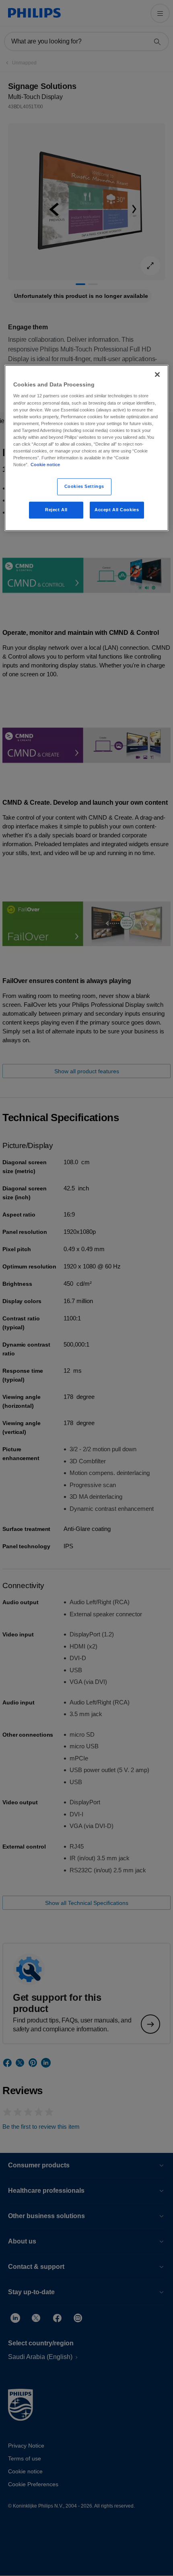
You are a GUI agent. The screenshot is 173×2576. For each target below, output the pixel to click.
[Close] (157, 374)
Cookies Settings (84, 486)
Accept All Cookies (117, 510)
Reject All (56, 510)
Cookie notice (45, 465)
